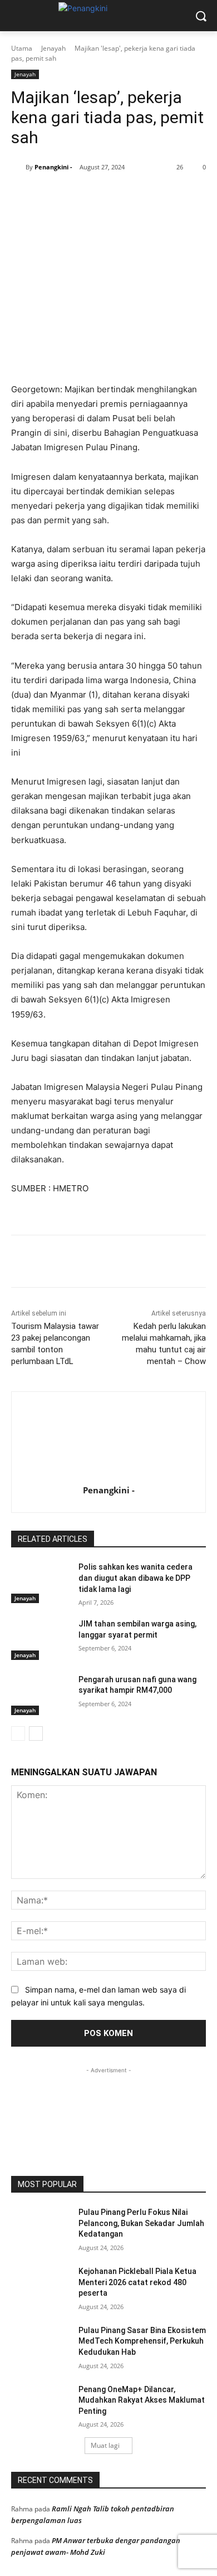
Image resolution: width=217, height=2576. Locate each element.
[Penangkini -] (18, 167)
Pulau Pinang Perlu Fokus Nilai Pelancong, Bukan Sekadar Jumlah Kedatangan (141, 2223)
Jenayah (53, 48)
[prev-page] (18, 1733)
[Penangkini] (108, 13)
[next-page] (36, 1733)
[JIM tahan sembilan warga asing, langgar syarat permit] (40, 1639)
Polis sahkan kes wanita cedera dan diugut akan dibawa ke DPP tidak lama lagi (135, 1578)
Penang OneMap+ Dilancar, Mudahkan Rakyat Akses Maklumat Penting (142, 2400)
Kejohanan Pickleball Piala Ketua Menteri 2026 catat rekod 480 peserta (137, 2282)
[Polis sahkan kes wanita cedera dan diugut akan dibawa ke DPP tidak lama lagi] (40, 1582)
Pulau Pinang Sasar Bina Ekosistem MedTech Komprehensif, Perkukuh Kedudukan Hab (142, 2341)
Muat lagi (105, 2445)
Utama (22, 48)
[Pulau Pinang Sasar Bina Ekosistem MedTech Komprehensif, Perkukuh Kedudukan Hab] (40, 2346)
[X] (83, 196)
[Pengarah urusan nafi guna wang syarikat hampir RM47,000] (40, 1695)
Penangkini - (53, 167)
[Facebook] (57, 196)
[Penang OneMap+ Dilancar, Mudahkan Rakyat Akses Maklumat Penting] (40, 2405)
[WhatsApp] (108, 196)
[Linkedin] (134, 196)
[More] (186, 196)
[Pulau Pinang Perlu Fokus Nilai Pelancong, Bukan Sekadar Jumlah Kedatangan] (40, 2228)
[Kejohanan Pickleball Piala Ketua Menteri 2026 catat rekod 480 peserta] (40, 2287)
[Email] (160, 196)
